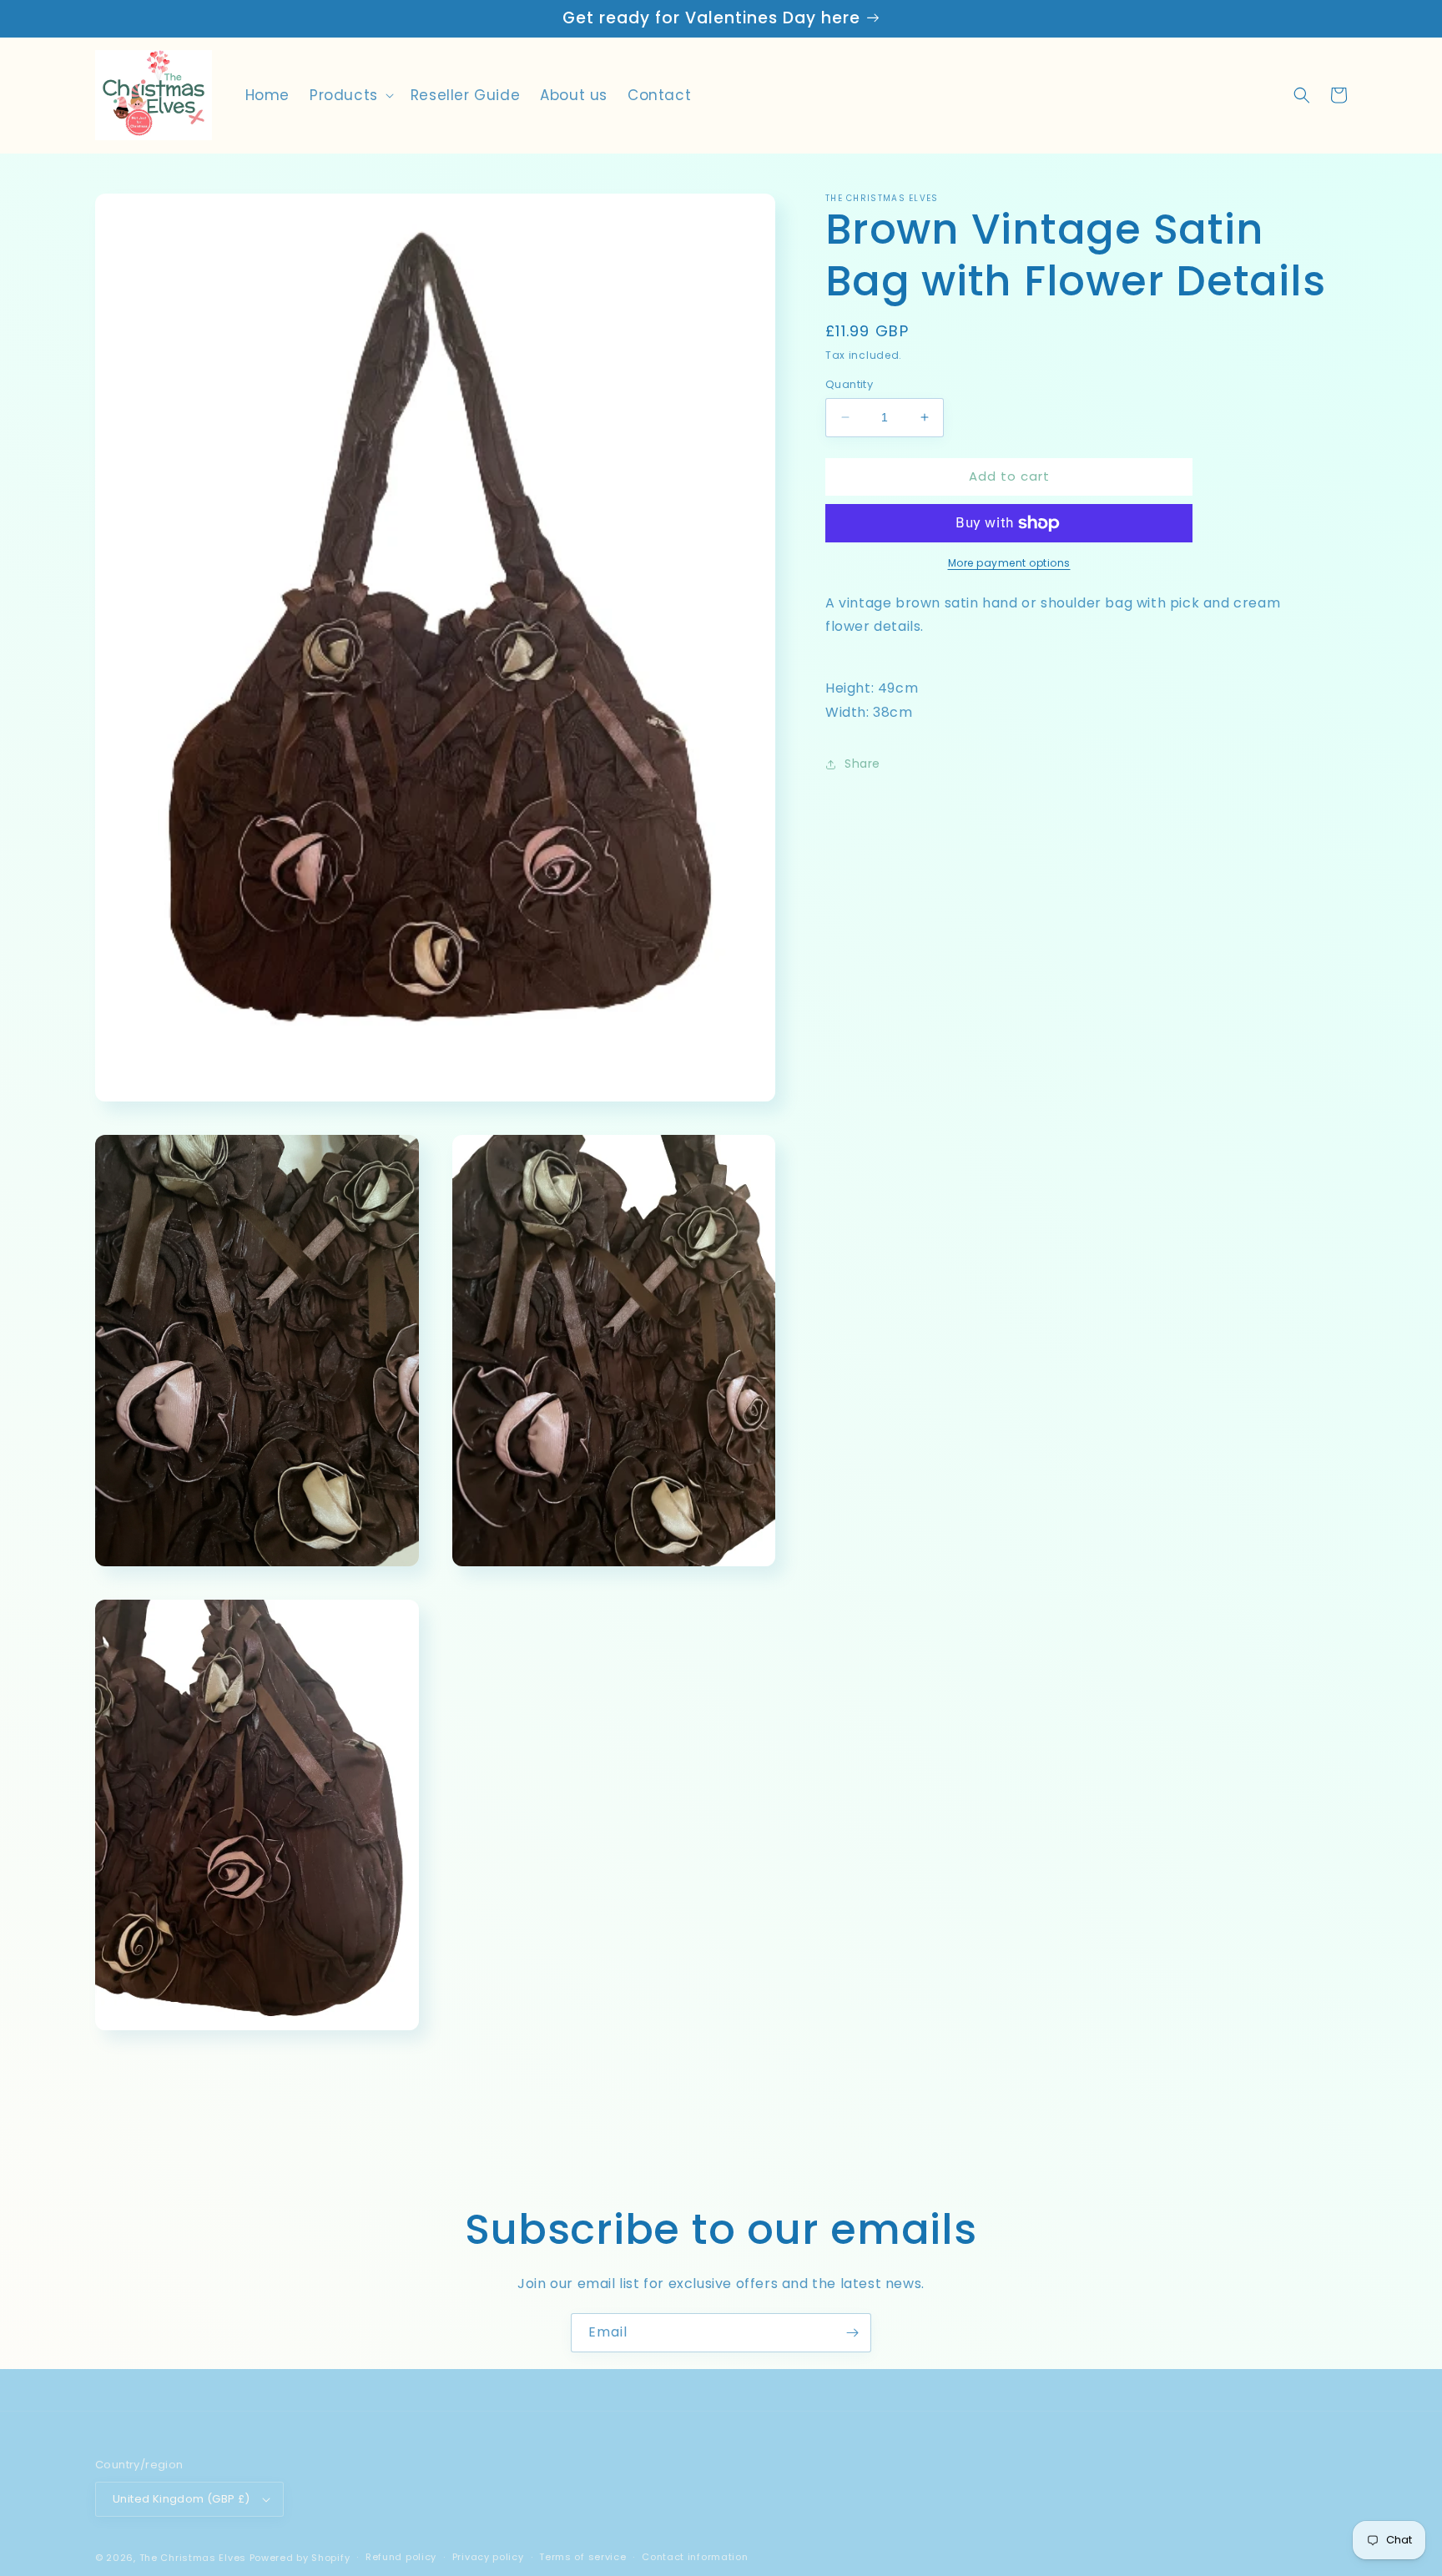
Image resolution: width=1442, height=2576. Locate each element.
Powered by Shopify (300, 2558)
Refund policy (401, 2557)
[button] (350, 95)
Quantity (849, 384)
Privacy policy (488, 2557)
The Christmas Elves (193, 2558)
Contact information (695, 2557)
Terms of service (582, 2557)
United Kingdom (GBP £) (182, 2499)
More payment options (1009, 563)
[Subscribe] (852, 2333)
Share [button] (862, 764)
